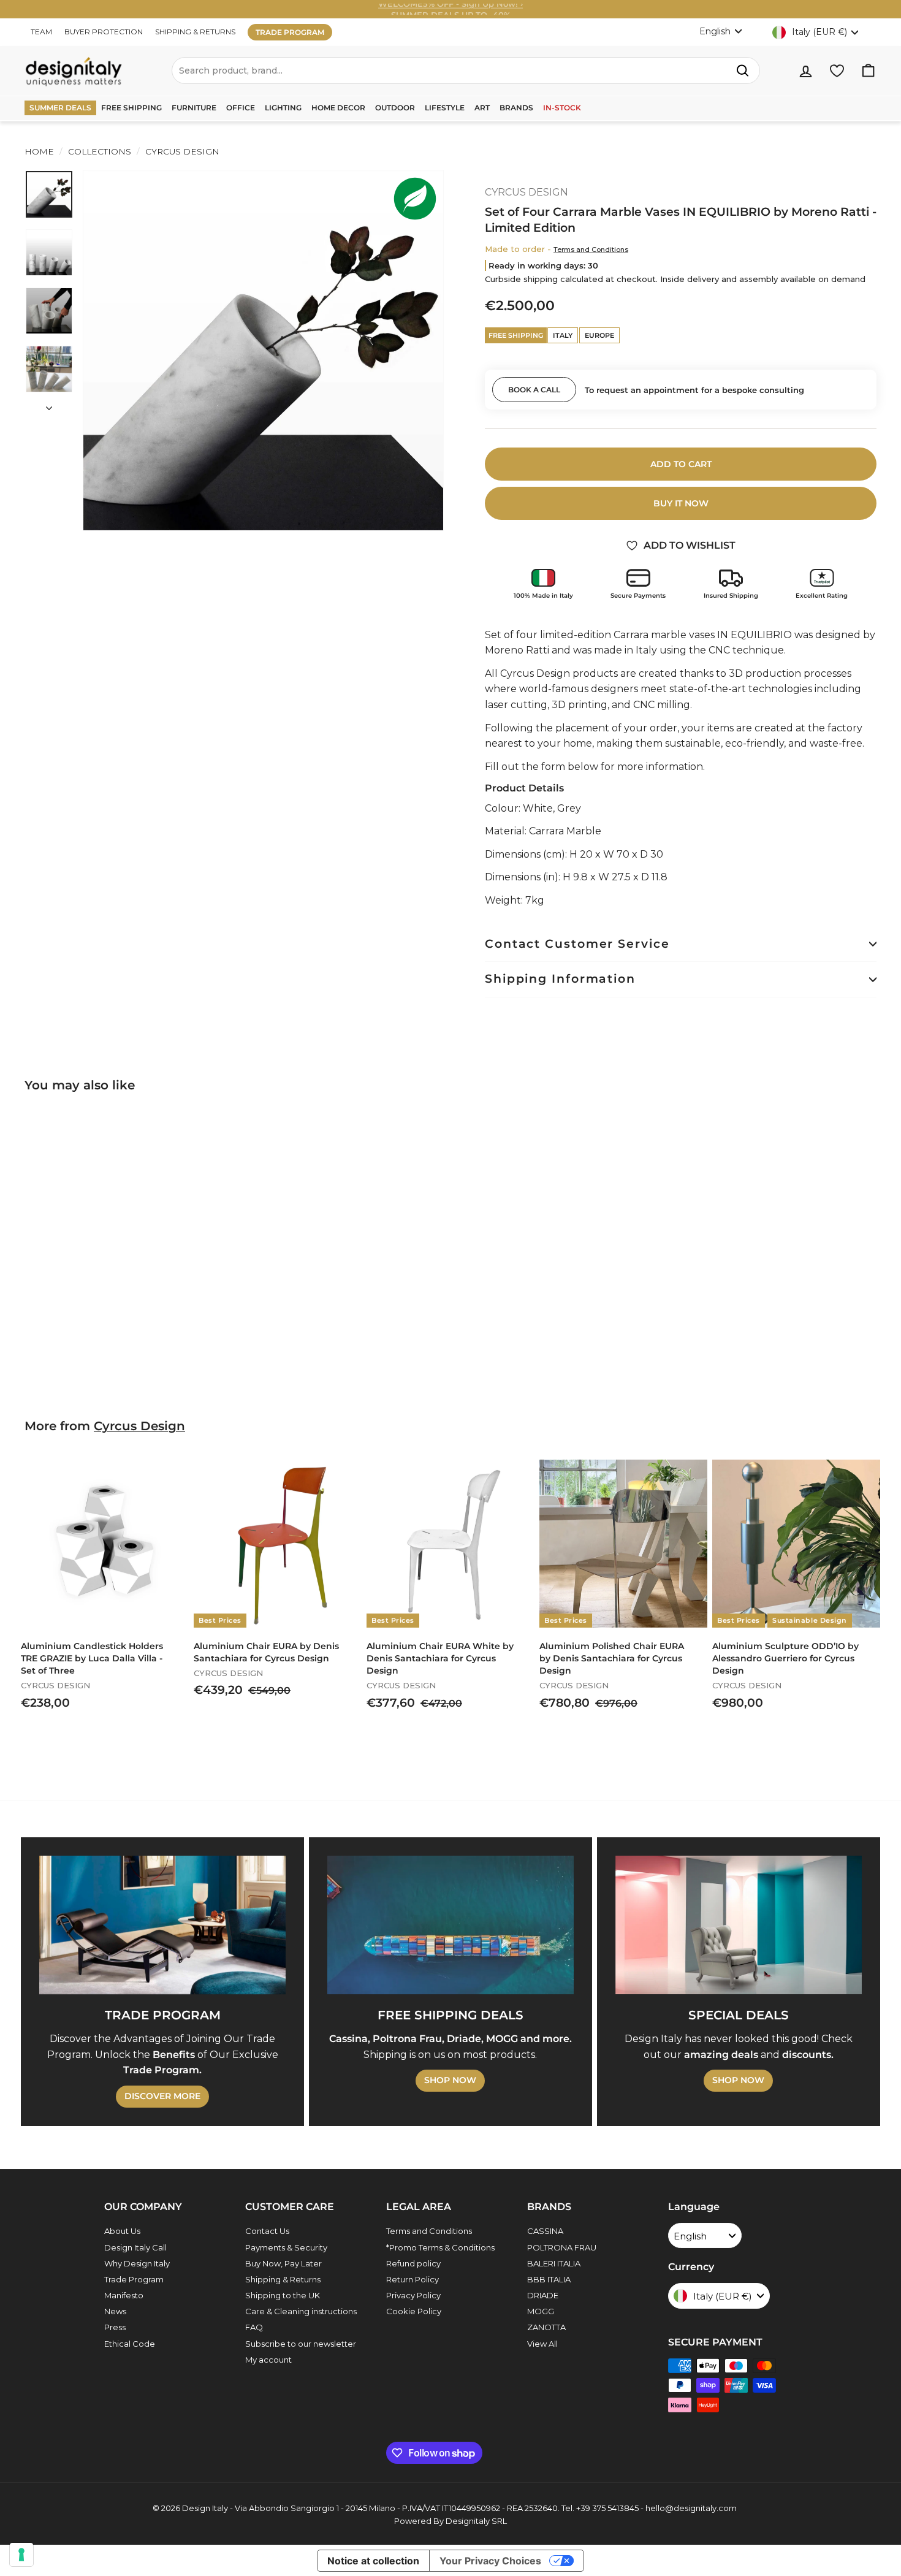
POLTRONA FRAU (562, 2247)
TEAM (41, 32)
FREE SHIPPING (131, 108)
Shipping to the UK (283, 2295)
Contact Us (267, 2231)
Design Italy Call (135, 2247)
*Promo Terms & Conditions (440, 2247)
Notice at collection (373, 2561)
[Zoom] (263, 350)
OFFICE (241, 108)
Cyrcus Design (139, 1426)
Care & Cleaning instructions (301, 2311)
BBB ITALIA (549, 2279)
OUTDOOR (395, 108)
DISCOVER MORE (162, 2096)
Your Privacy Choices (490, 2561)
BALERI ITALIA (554, 2263)
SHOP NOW (450, 2080)
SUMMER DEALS (60, 108)
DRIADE (543, 2295)
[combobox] (466, 70)
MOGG (541, 2311)
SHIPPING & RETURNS (195, 32)
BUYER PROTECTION (104, 32)
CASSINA (545, 2231)
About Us (122, 2231)
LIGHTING (283, 108)
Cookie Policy (414, 2311)
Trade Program (134, 2279)
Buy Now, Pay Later (283, 2263)
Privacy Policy (413, 2295)
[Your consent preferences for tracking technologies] (21, 2555)
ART (482, 108)
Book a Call (534, 390)
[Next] (49, 405)
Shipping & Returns (283, 2279)
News (115, 2311)
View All (542, 2344)
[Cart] (868, 71)
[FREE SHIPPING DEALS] (450, 1925)
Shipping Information (560, 979)
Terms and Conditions (591, 250)
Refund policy (413, 2263)
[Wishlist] (837, 71)
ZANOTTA (546, 2327)
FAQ (254, 2327)
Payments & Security (286, 2247)
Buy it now (681, 503)
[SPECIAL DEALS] (739, 1925)
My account (268, 2360)
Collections (100, 151)
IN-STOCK (562, 108)
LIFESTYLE (445, 108)
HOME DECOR (338, 108)
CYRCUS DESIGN (181, 151)
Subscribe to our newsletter (301, 2344)
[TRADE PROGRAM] (162, 1925)
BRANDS (516, 108)
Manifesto (124, 2295)
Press (115, 2327)
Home (39, 151)
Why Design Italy (137, 2263)
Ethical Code (130, 2344)
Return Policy (412, 2279)
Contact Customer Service (577, 944)
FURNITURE (194, 108)
